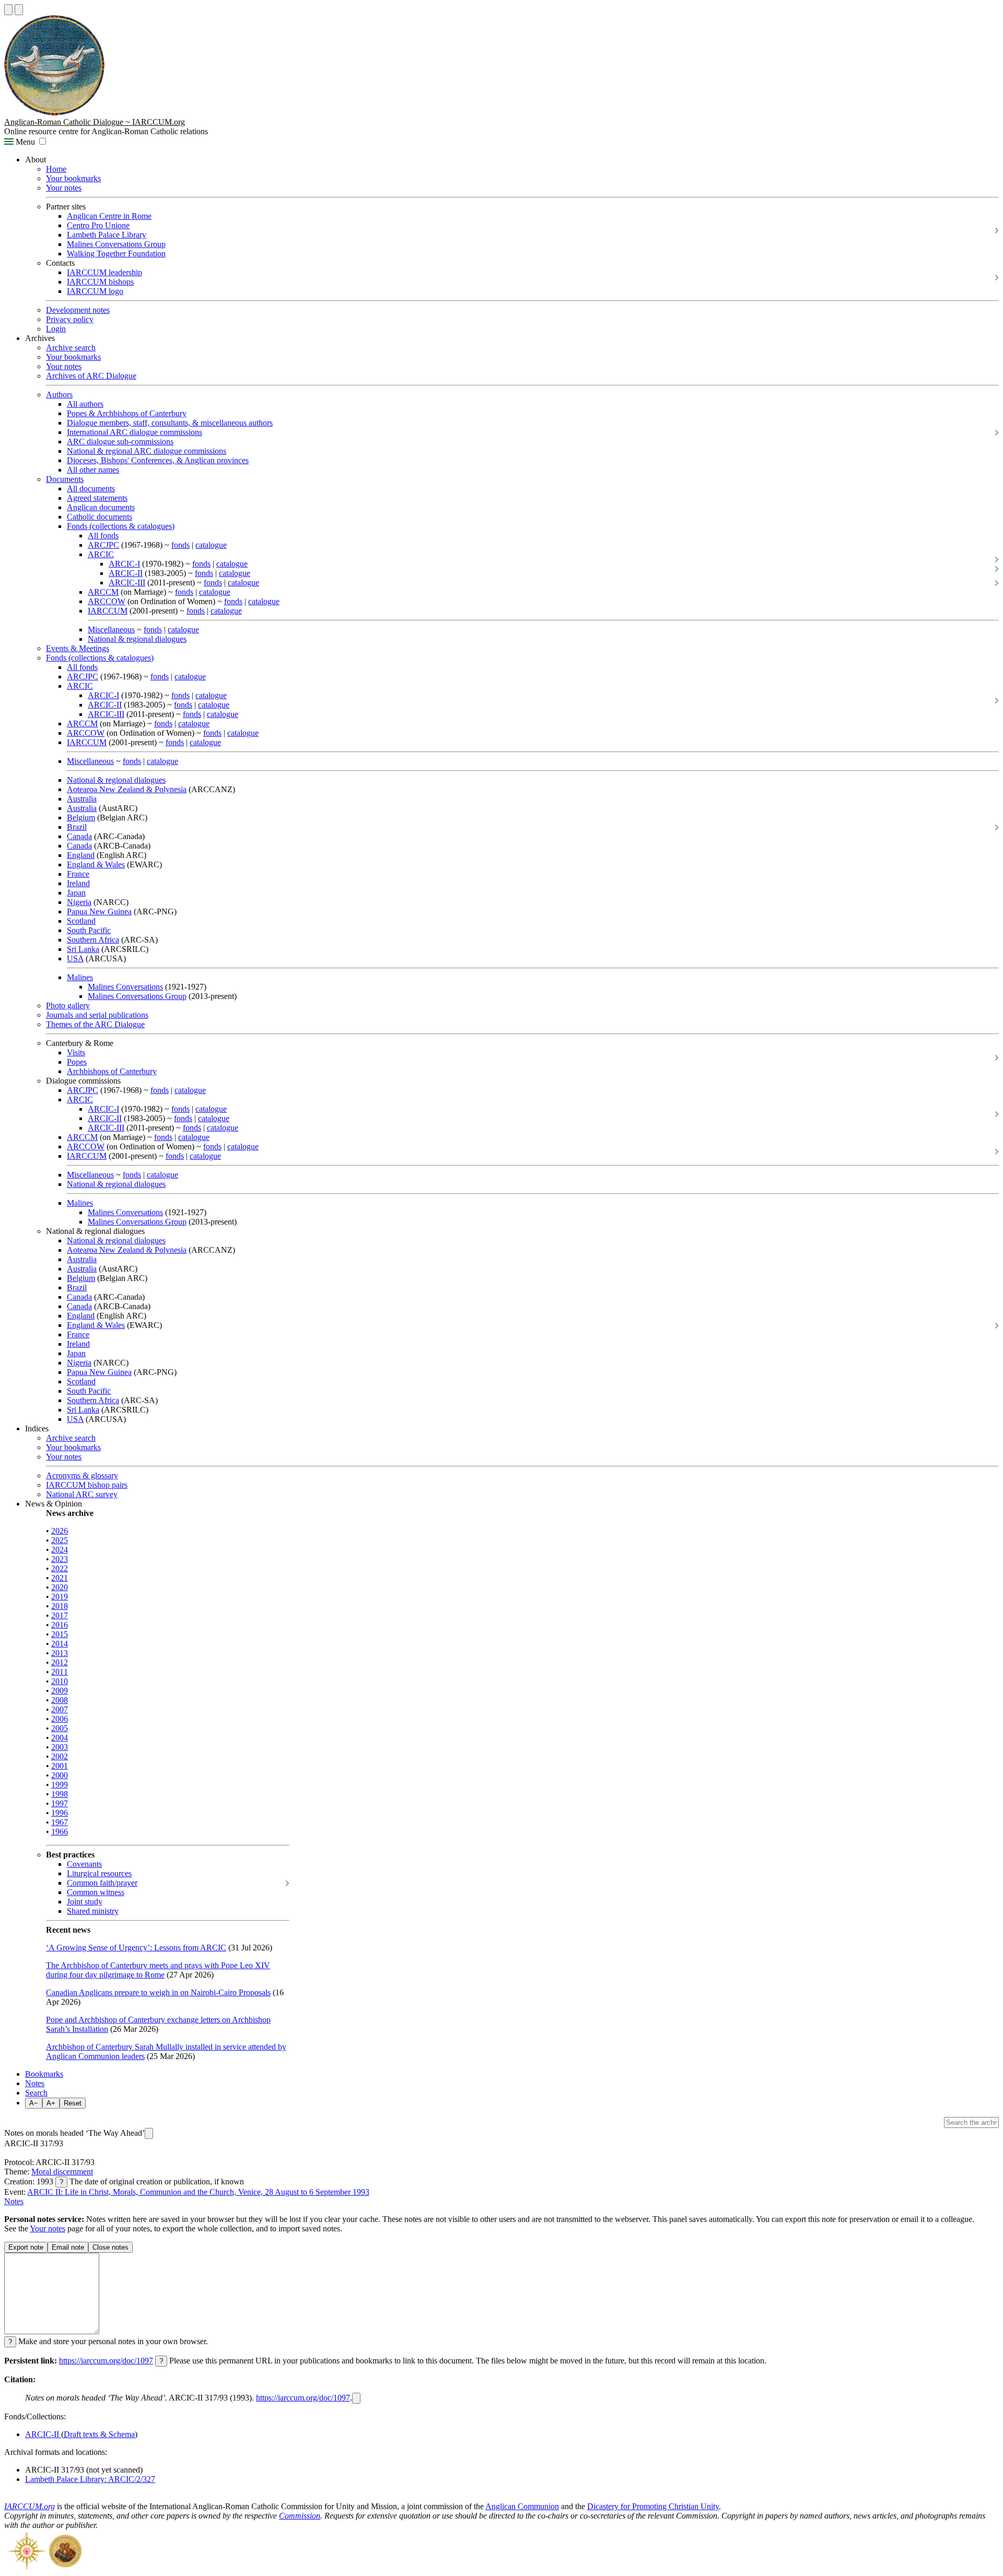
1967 (60, 1822)
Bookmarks (44, 2074)
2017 (60, 1615)
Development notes (78, 310)
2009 (60, 1691)
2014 (60, 1644)
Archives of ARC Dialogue (91, 376)
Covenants (84, 1864)
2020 (60, 1587)
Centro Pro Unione (98, 225)
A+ (51, 2103)
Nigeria (79, 902)
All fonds (103, 536)
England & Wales (96, 864)
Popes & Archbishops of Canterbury (127, 413)
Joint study (85, 1902)
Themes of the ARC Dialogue (95, 1024)
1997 (60, 1803)
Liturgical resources (99, 1873)
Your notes (64, 188)
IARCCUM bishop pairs (87, 1485)
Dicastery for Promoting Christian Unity (653, 2506)
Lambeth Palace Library (107, 235)
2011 (60, 1672)
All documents (91, 489)
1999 (60, 1785)
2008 (60, 1700)
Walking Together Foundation (116, 254)
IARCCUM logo (95, 291)
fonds (180, 545)
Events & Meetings (78, 648)
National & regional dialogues (137, 639)
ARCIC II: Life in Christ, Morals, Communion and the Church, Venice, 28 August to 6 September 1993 (198, 2192)
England (81, 855)
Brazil (77, 827)
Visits (76, 1052)
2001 (60, 1766)
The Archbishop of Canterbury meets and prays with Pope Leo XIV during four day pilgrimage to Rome (158, 1970)
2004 (60, 1738)
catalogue (211, 545)
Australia (82, 799)
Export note (26, 2247)
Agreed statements (97, 498)
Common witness (96, 1892)
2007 (60, 1709)
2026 (60, 1531)
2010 (60, 1681)
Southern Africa (93, 940)
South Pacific (89, 930)
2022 (60, 1568)
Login (56, 329)
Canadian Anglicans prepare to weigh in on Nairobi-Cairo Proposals (158, 1992)
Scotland (81, 921)
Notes (35, 2083)
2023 (60, 1559)
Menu (24, 142)
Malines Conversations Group (116, 244)
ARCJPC (103, 545)
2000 (60, 1775)
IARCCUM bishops (100, 282)
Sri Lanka (83, 949)
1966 (60, 1832)
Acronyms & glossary (82, 1475)
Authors (59, 395)
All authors (85, 404)
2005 (60, 1728)
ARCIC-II (126, 573)
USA (75, 958)
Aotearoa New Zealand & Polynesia (127, 789)
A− (34, 2103)
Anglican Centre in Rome (109, 216)
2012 (60, 1662)
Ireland (78, 883)
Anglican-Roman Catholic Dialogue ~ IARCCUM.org (95, 122)
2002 (60, 1756)
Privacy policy (70, 319)
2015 (60, 1634)
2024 (60, 1550)
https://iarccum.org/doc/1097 (106, 2361)
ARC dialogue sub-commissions (120, 442)
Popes (77, 1062)
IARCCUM (108, 611)
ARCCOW (107, 601)
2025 (60, 1540)
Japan (76, 893)
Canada (79, 836)
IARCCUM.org (30, 2506)
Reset (73, 2103)
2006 (60, 1719)
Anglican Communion (522, 2506)
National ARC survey (82, 1494)
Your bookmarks (73, 178)
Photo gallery (68, 1005)
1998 (60, 1794)
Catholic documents (100, 517)
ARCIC (101, 554)
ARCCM (103, 592)
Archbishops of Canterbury (112, 1071)
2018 (60, 1606)
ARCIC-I (124, 564)
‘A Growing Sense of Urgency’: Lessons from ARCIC (136, 1948)
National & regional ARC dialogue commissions (147, 451)
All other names (93, 470)
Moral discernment (62, 2172)
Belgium (81, 818)
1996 (60, 1813)
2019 (60, 1597)
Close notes (110, 2247)
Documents (65, 479)
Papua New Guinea (99, 911)
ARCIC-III (127, 583)
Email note (68, 2247)
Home (56, 169)
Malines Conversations (125, 987)
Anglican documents (101, 507)
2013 (60, 1653)
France (78, 874)
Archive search (71, 348)
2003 (60, 1747)
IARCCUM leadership (104, 272)
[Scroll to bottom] (19, 10)
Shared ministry (93, 1911)
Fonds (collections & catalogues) (121, 526)
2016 (60, 1625)
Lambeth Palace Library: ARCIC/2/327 (90, 2479)
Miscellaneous (111, 630)
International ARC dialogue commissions (135, 432)
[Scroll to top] (8, 10)
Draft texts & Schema (99, 2434)
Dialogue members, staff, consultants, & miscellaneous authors (170, 423)
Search (36, 2093)
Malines (80, 977)
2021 (60, 1578)
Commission (300, 2516)
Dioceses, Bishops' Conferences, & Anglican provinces (158, 460)
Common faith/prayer (102, 1883)
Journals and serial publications (97, 1015)
